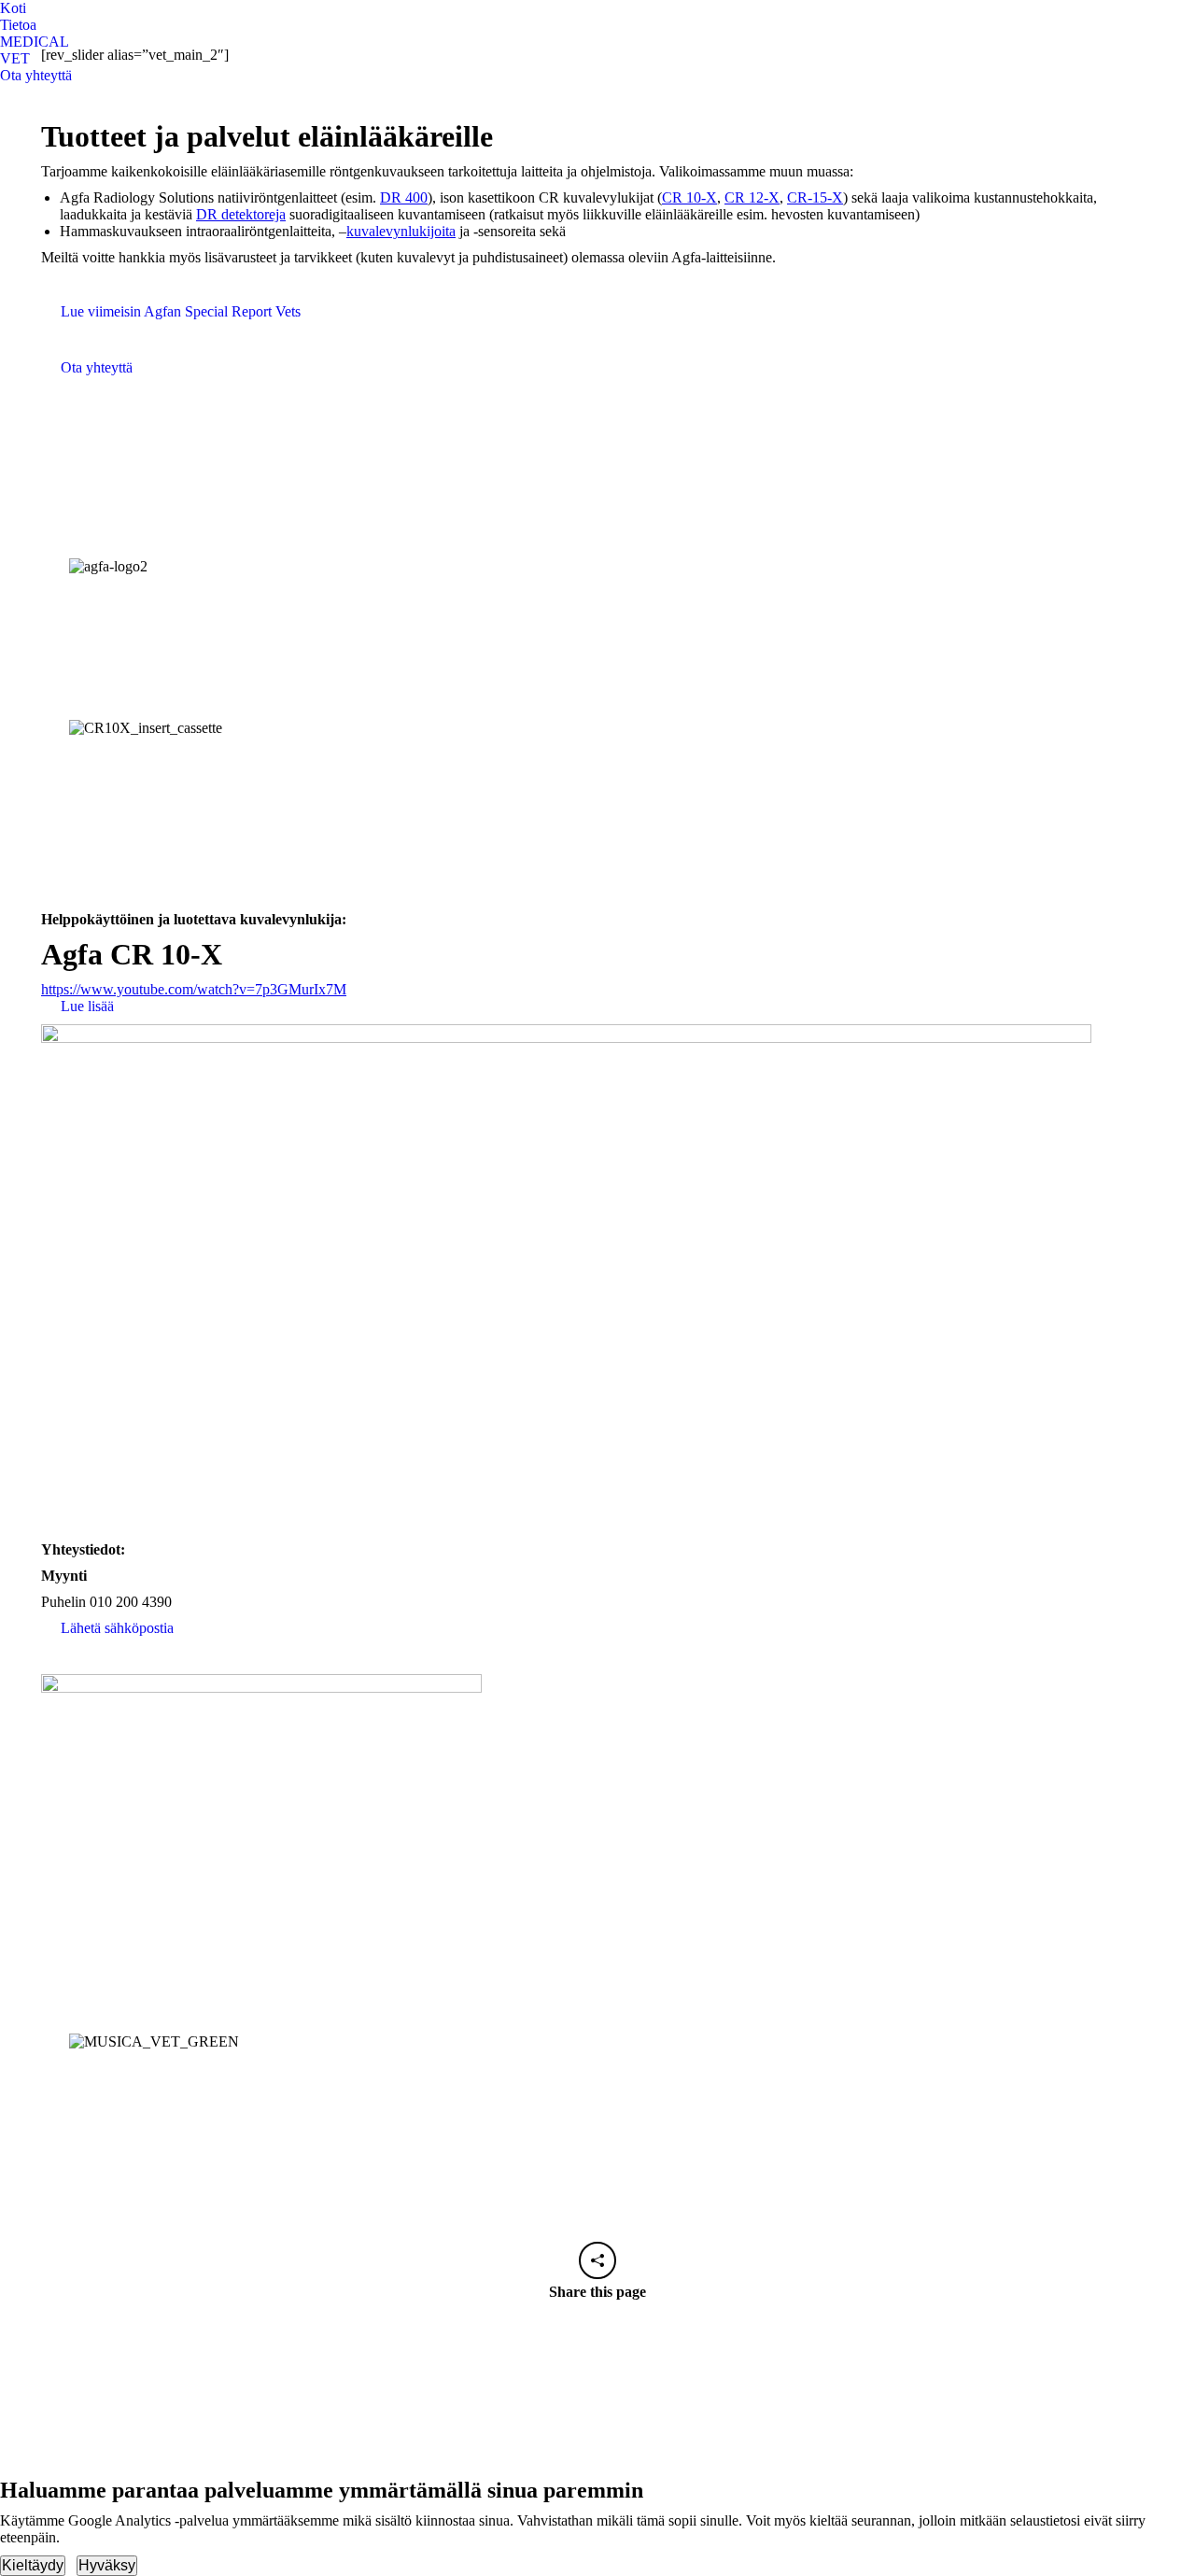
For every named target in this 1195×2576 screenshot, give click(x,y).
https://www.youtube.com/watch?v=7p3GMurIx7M (194, 989)
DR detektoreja (241, 214)
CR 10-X (689, 197)
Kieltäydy (33, 2565)
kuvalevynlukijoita (401, 231)
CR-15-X (815, 197)
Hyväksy (107, 2565)
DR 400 (404, 197)
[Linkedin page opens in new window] (14, 98)
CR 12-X (752, 197)
